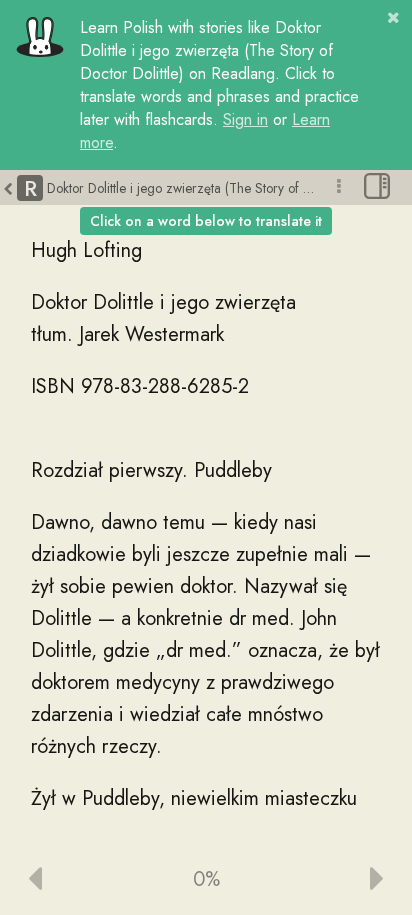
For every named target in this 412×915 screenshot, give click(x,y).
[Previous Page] (76, 880)
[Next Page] (335, 880)
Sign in (245, 119)
